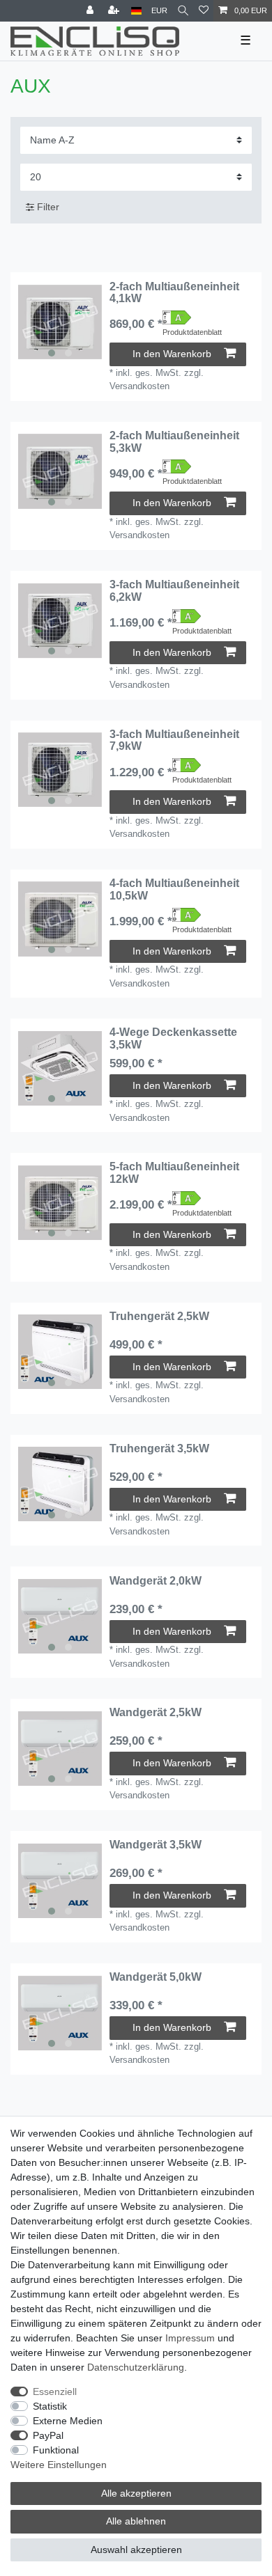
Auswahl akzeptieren (136, 2550)
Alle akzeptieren (136, 2493)
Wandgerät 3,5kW (156, 1845)
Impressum (190, 2338)
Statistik (50, 2406)
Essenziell (55, 2392)
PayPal (48, 2435)
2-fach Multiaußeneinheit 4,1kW (174, 293)
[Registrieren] (115, 11)
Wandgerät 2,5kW (156, 1712)
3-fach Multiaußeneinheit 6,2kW (174, 591)
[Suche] (183, 11)
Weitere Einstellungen (59, 2465)
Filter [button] (48, 207)
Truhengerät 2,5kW (159, 1316)
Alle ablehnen (136, 2521)
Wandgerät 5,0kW (156, 1977)
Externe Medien (68, 2421)
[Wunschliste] (204, 11)
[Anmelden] (91, 11)
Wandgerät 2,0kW (156, 1581)
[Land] (136, 11)
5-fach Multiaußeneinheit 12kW (174, 1173)
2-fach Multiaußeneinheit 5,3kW (174, 442)
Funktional (56, 2450)
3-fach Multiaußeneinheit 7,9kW (174, 740)
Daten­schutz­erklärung (136, 2367)
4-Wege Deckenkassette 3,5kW (173, 1038)
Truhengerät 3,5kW (159, 1448)
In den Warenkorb (172, 354)
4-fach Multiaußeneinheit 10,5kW (174, 889)
